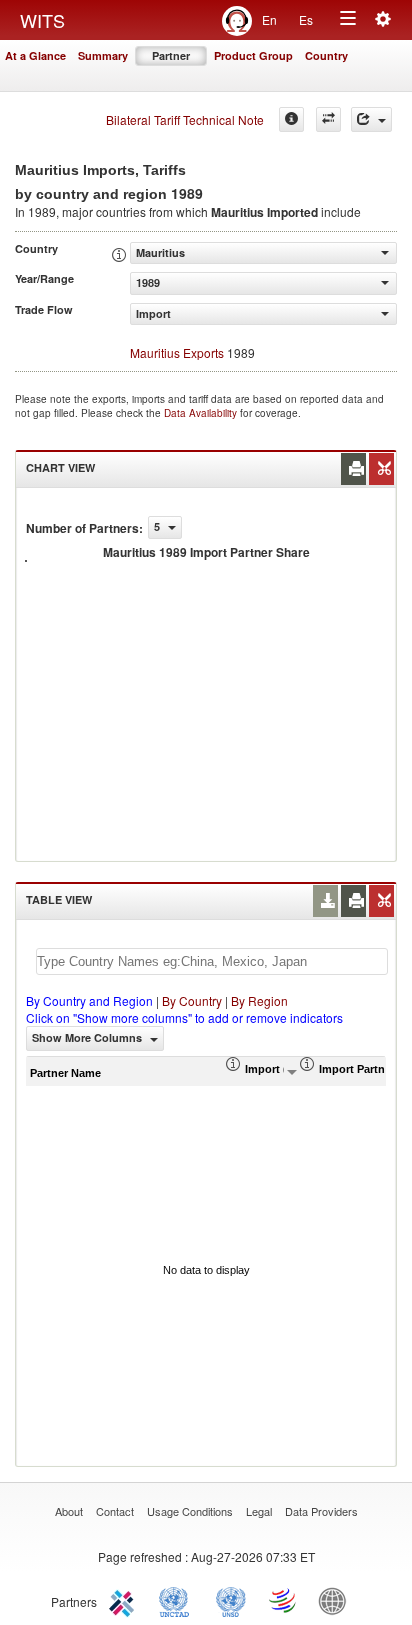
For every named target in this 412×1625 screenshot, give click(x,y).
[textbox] (212, 961)
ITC (125, 1600)
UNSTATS (231, 1600)
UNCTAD (178, 1600)
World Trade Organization (284, 1600)
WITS (42, 20)
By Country (192, 1000)
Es (306, 19)
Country (326, 55)
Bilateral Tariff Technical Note (185, 119)
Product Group (253, 55)
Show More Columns (88, 1037)
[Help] (291, 119)
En (269, 19)
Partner (171, 55)
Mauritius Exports (177, 352)
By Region (259, 1000)
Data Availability (202, 413)
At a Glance (35, 55)
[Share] (371, 119)
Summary (103, 55)
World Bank (337, 1600)
